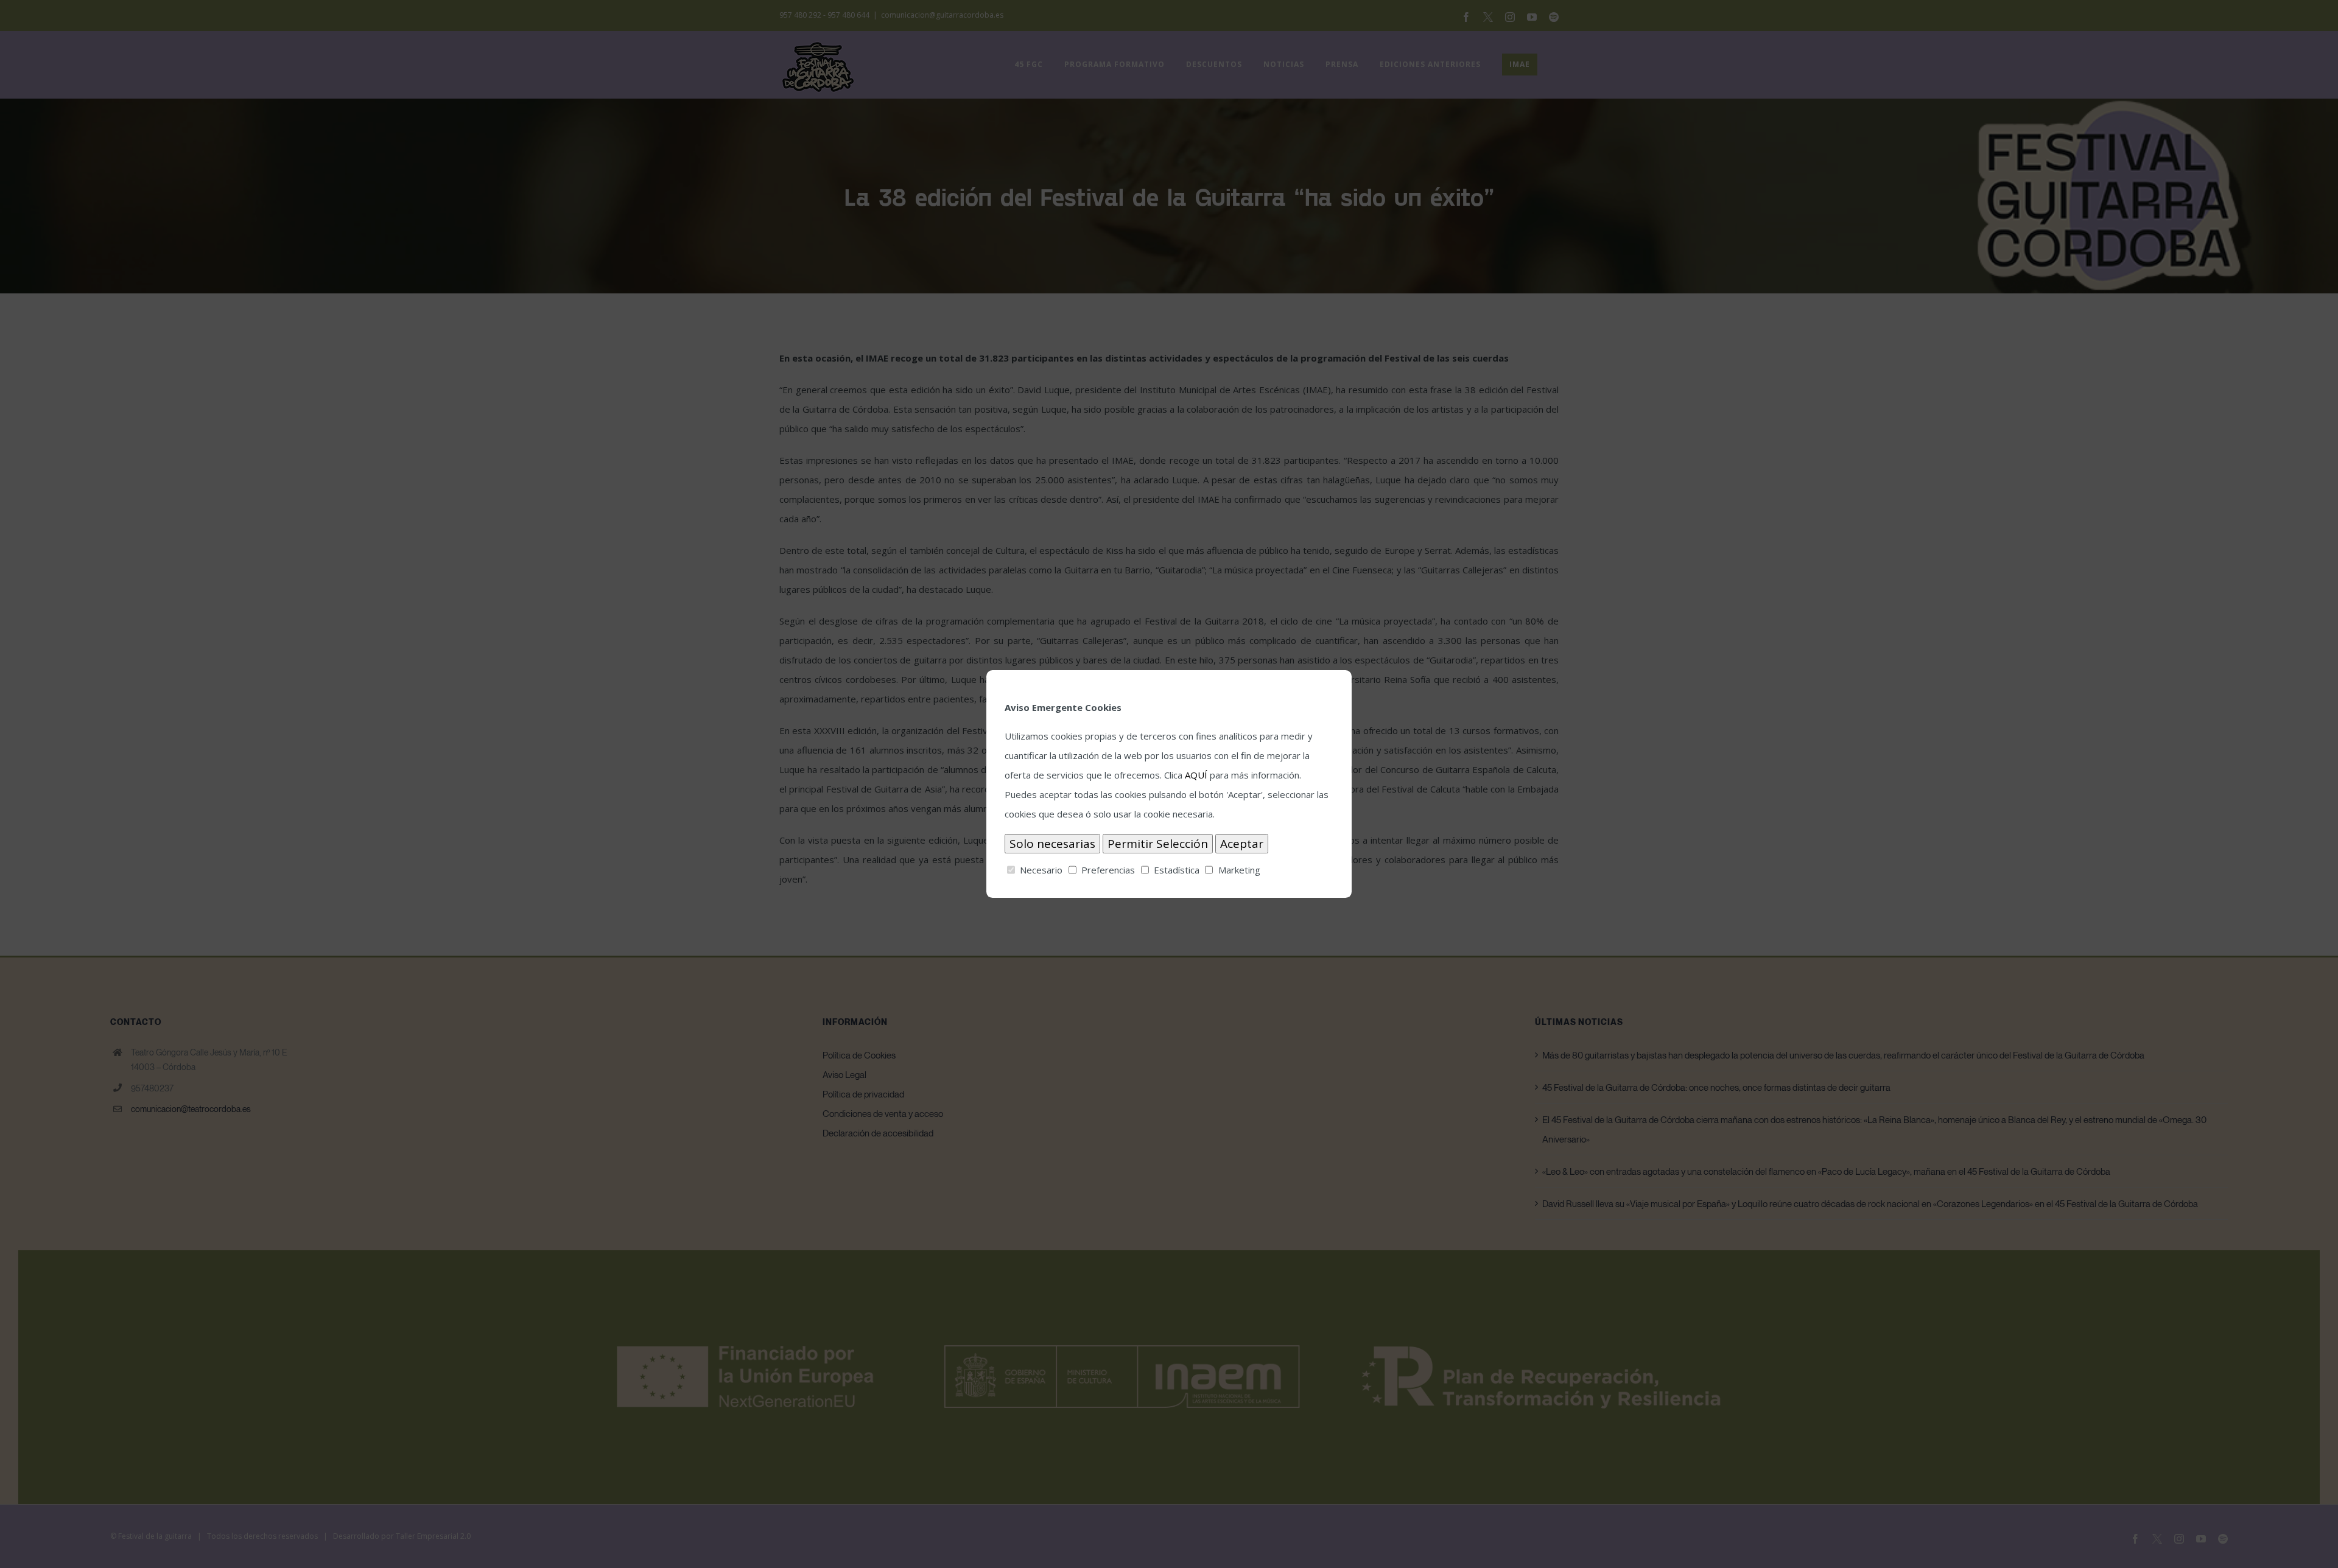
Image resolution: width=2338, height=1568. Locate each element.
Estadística (1177, 870)
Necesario (1041, 870)
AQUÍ (1196, 775)
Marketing (1239, 870)
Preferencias (1108, 870)
